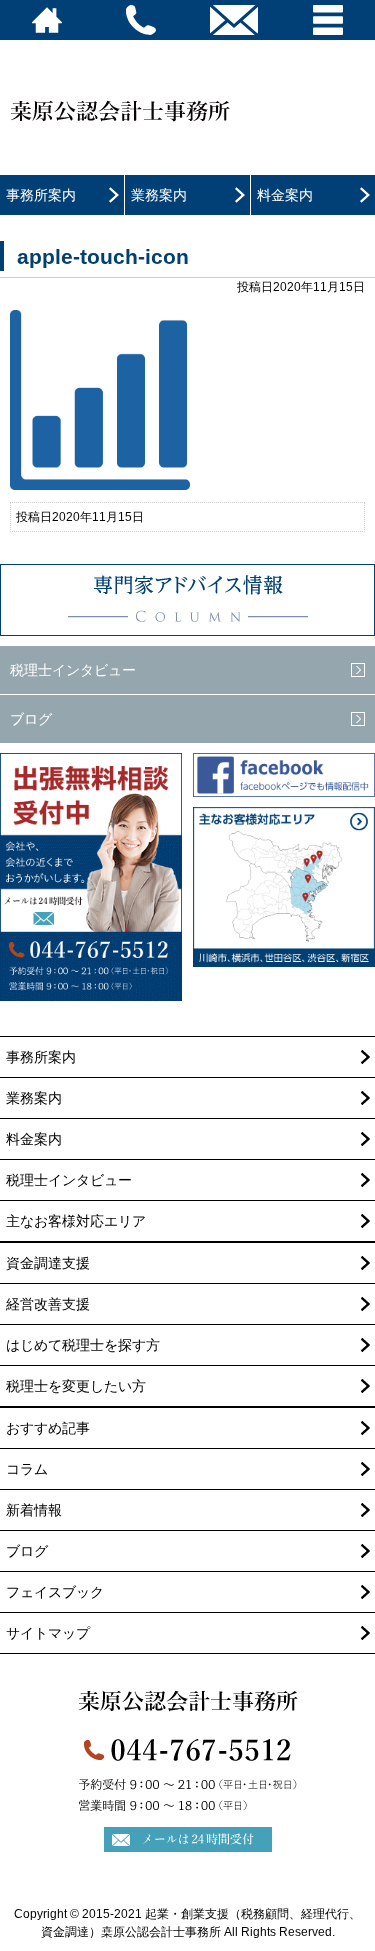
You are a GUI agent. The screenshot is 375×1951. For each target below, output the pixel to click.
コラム (187, 600)
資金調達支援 (48, 1263)
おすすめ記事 (48, 1428)
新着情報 (34, 1510)
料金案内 (285, 195)
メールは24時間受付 (91, 910)
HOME (47, 20)
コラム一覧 (360, 584)
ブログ (31, 719)
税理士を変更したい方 (76, 1386)
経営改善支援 (48, 1304)
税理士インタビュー (73, 670)
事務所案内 (41, 195)
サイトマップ (48, 1633)
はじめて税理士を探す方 (83, 1345)
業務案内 (159, 195)
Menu (328, 20)
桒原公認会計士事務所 (160, 120)
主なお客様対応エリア (76, 1221)
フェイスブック (55, 1592)
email (235, 20)
